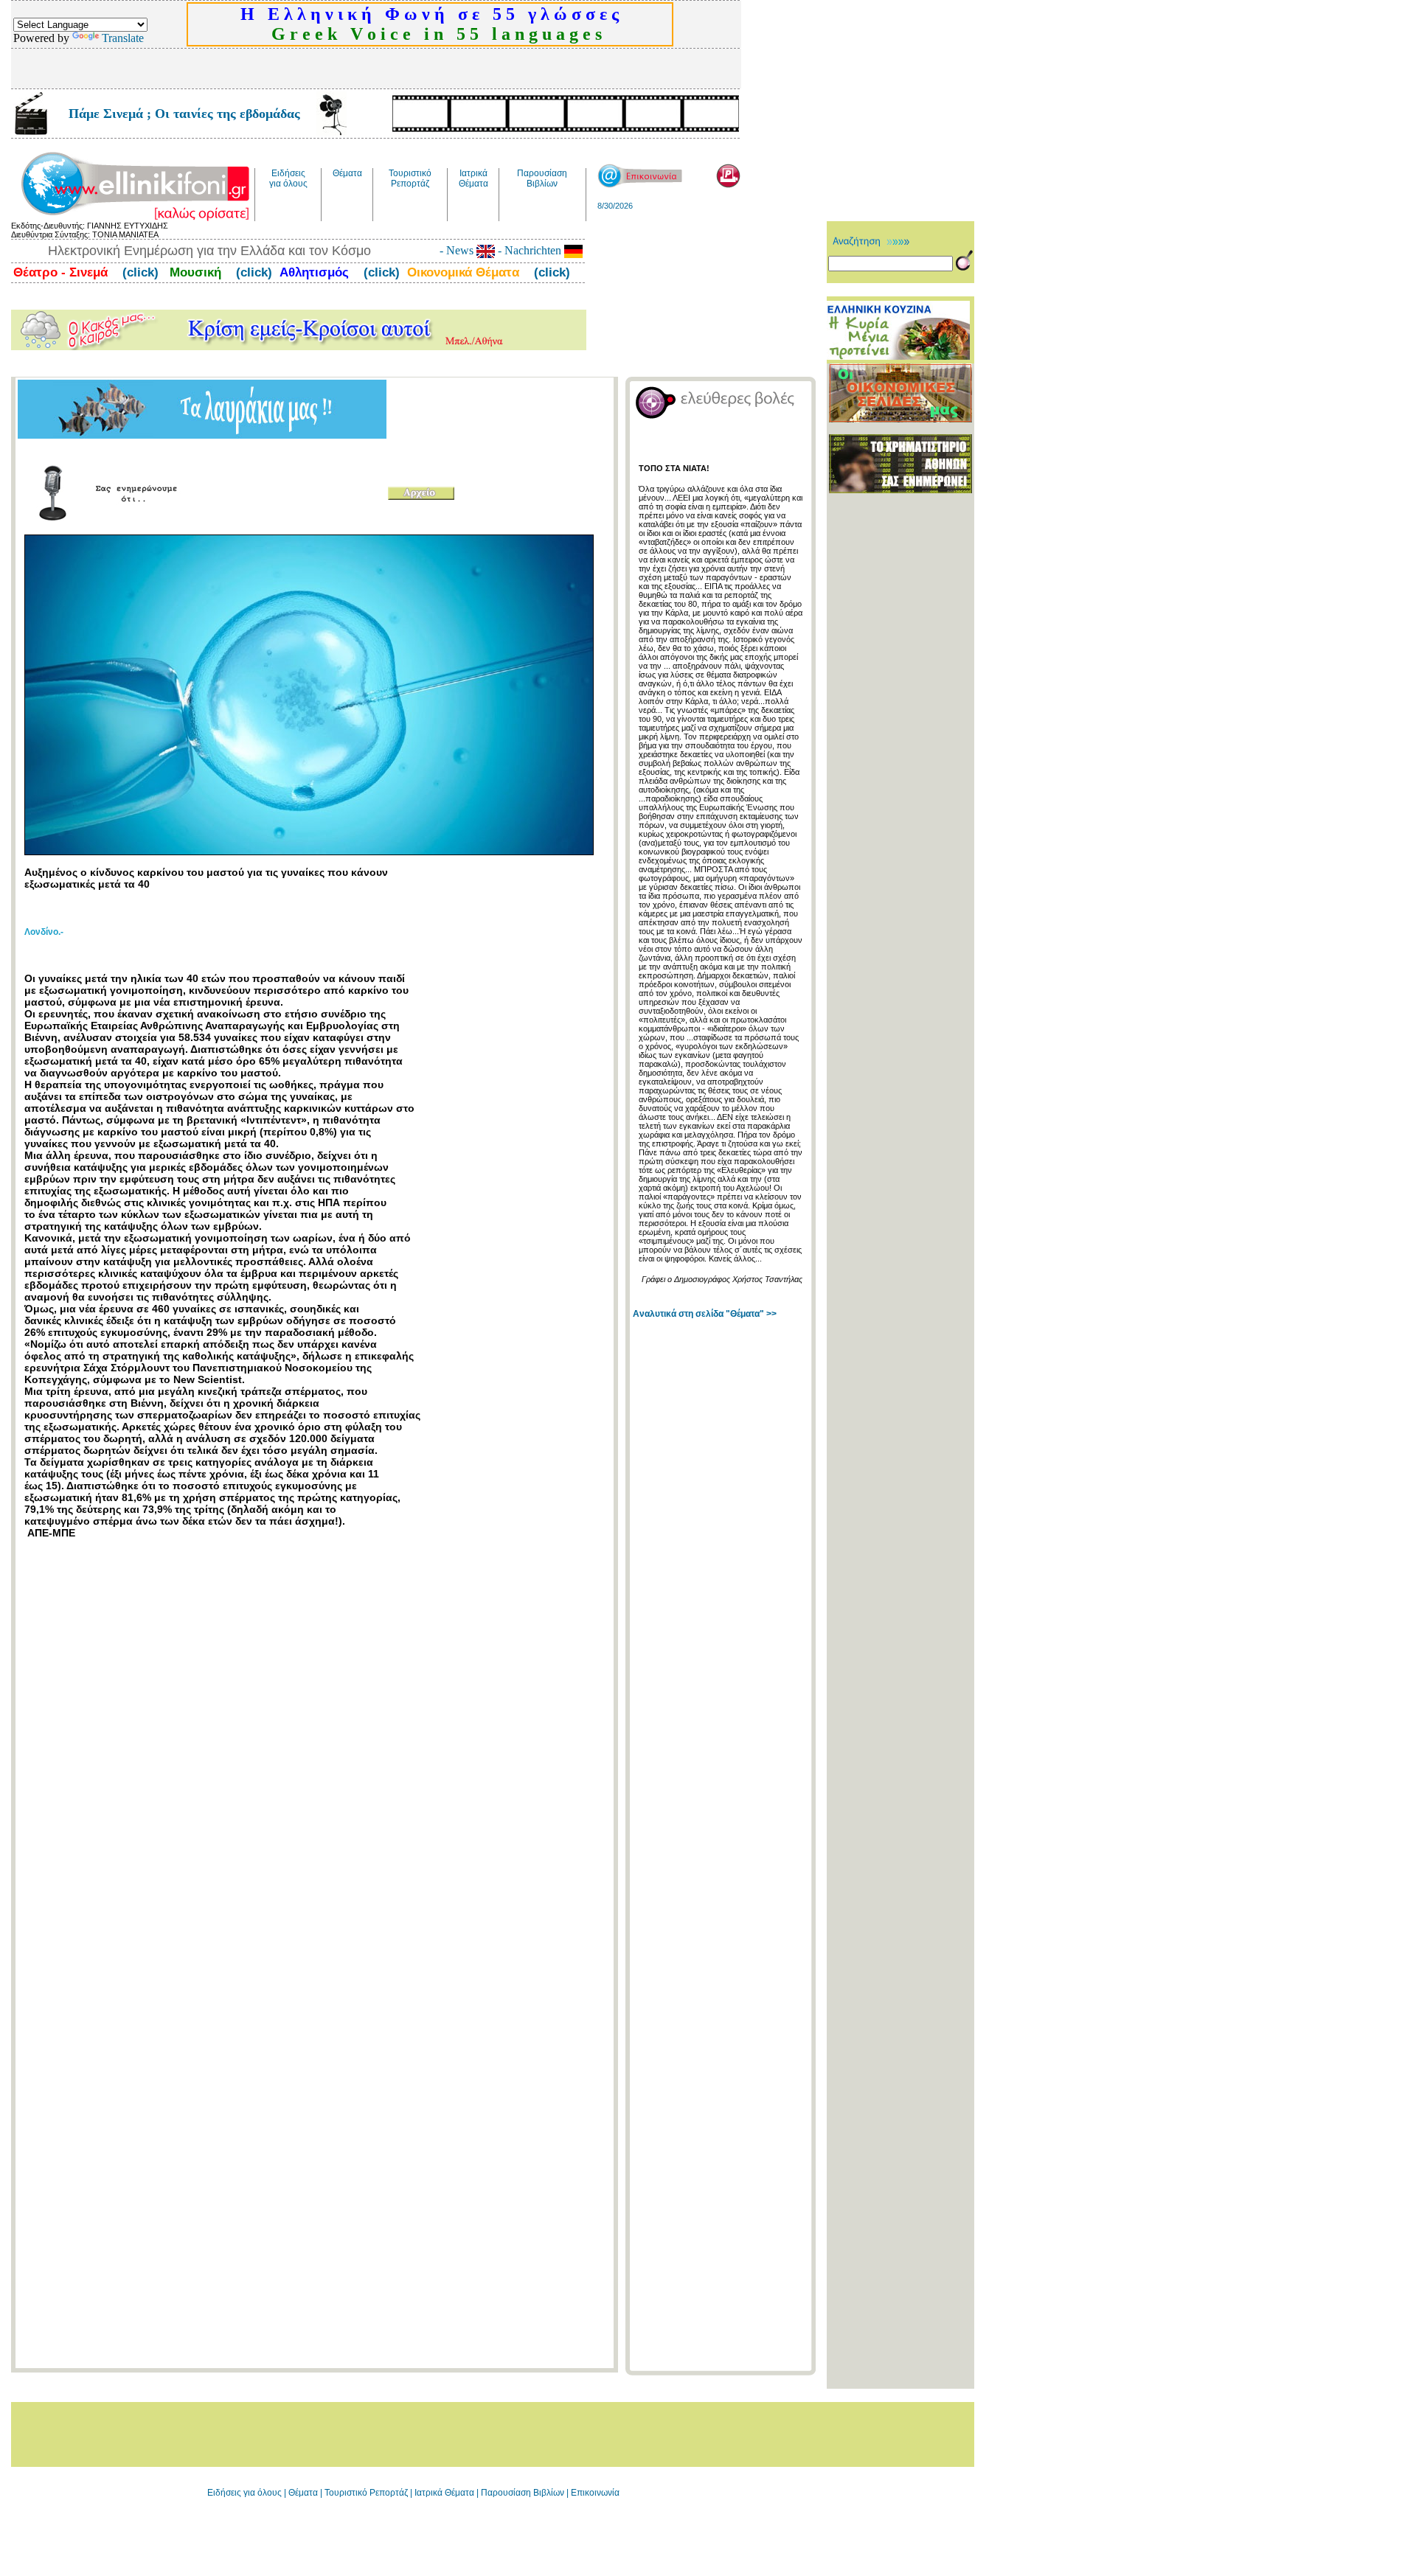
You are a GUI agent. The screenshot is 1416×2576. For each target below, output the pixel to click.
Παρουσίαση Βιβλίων (524, 2493)
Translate (123, 38)
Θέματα (303, 2493)
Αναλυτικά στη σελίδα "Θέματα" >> (705, 1314)
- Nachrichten (530, 250)
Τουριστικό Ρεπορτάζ (367, 2493)
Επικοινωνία (595, 2493)
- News (458, 250)
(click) (139, 272)
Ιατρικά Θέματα (444, 2493)
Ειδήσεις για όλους (244, 2493)
